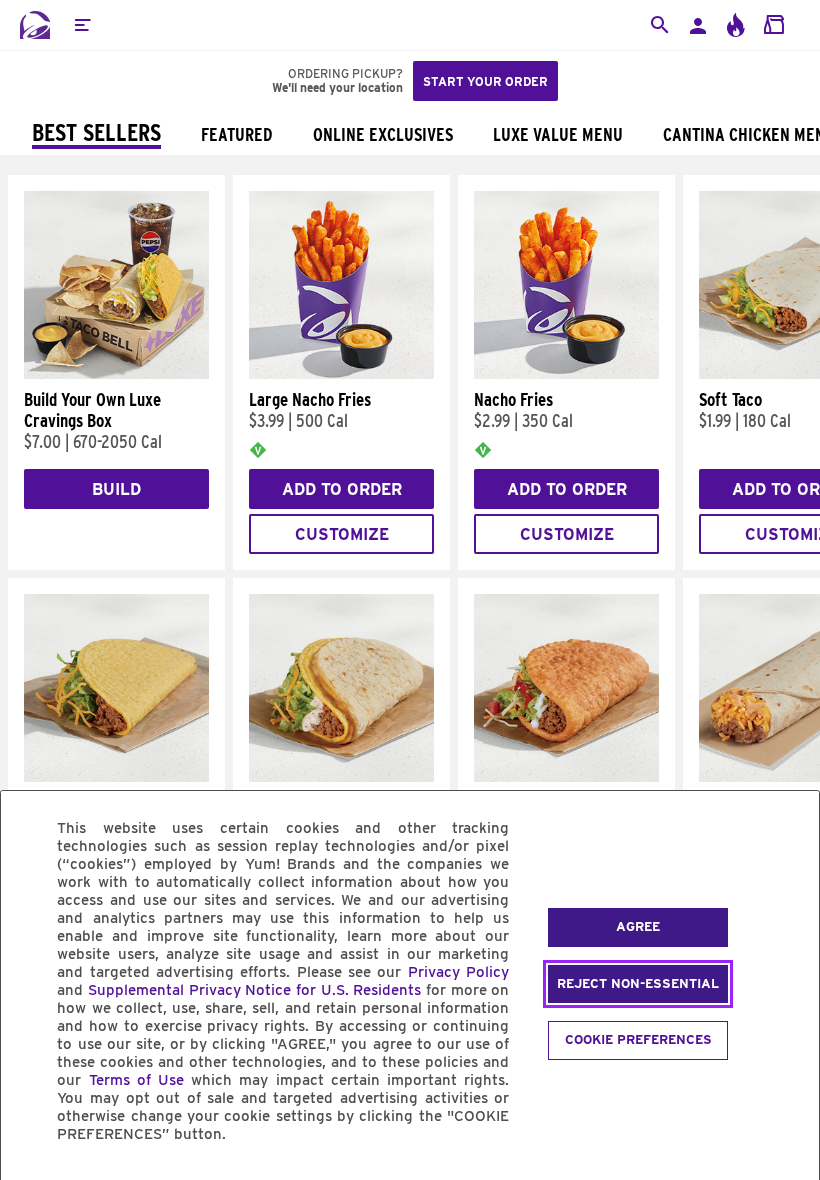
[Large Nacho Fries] (341, 374)
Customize (342, 534)
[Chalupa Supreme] (566, 777)
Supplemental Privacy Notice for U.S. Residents (254, 990)
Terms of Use (136, 1080)
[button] (82, 25)
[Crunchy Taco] (116, 777)
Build (116, 489)
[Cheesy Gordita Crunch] (341, 777)
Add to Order (342, 489)
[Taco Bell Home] (35, 25)
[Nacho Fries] (566, 374)
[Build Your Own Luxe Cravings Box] (116, 374)
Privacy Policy (458, 972)
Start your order (485, 81)
